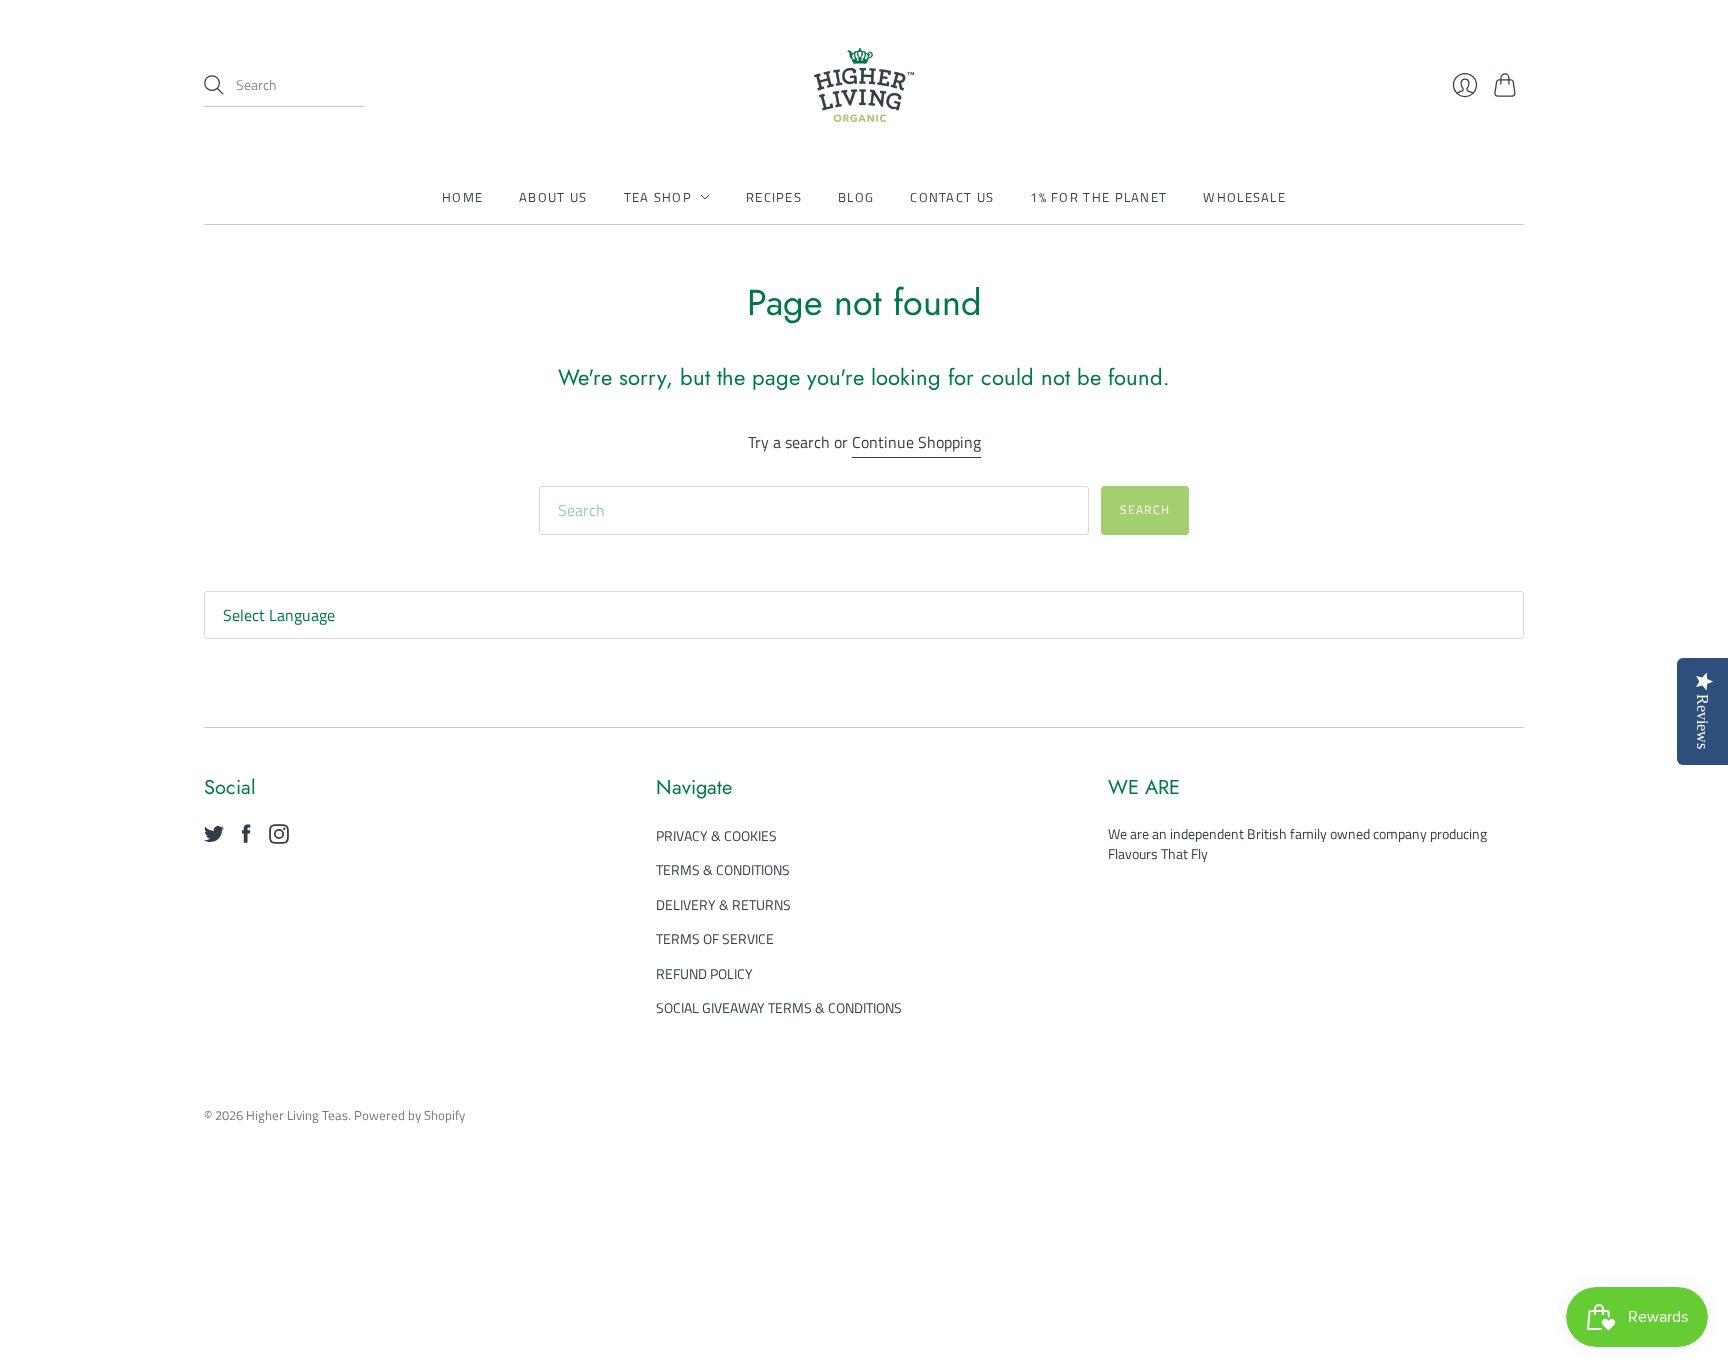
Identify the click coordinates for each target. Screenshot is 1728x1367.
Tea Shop (658, 197)
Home (462, 197)
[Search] (214, 85)
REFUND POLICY (704, 973)
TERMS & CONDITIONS (723, 869)
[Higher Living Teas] (864, 85)
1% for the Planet (1098, 197)
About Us (553, 197)
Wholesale (1244, 197)
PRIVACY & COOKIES (716, 835)
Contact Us (952, 197)
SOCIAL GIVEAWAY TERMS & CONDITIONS (779, 1007)
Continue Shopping (916, 442)
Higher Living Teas (297, 1115)
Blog (856, 197)
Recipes (774, 197)
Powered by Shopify (409, 1115)
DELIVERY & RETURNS (723, 904)
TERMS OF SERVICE (715, 938)
